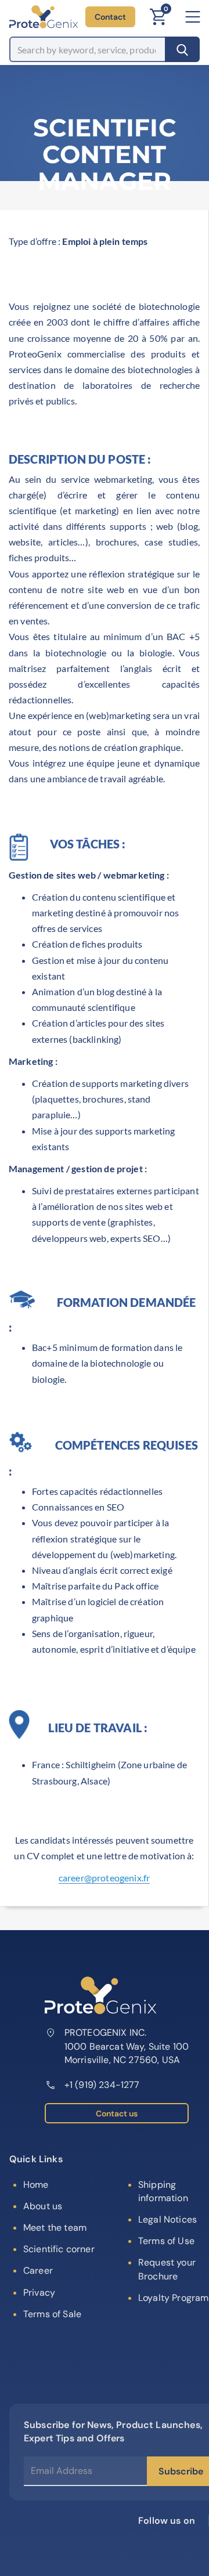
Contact (110, 17)
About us (43, 2206)
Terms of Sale (52, 2314)
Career (38, 2270)
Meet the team (55, 2228)
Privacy (39, 2293)
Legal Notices (167, 2219)
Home (36, 2185)
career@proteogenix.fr (104, 1878)
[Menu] (193, 17)
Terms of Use (166, 2241)
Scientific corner (59, 2249)
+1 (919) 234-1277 (102, 2085)
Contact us (117, 2113)
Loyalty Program (173, 2298)
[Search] (182, 49)
